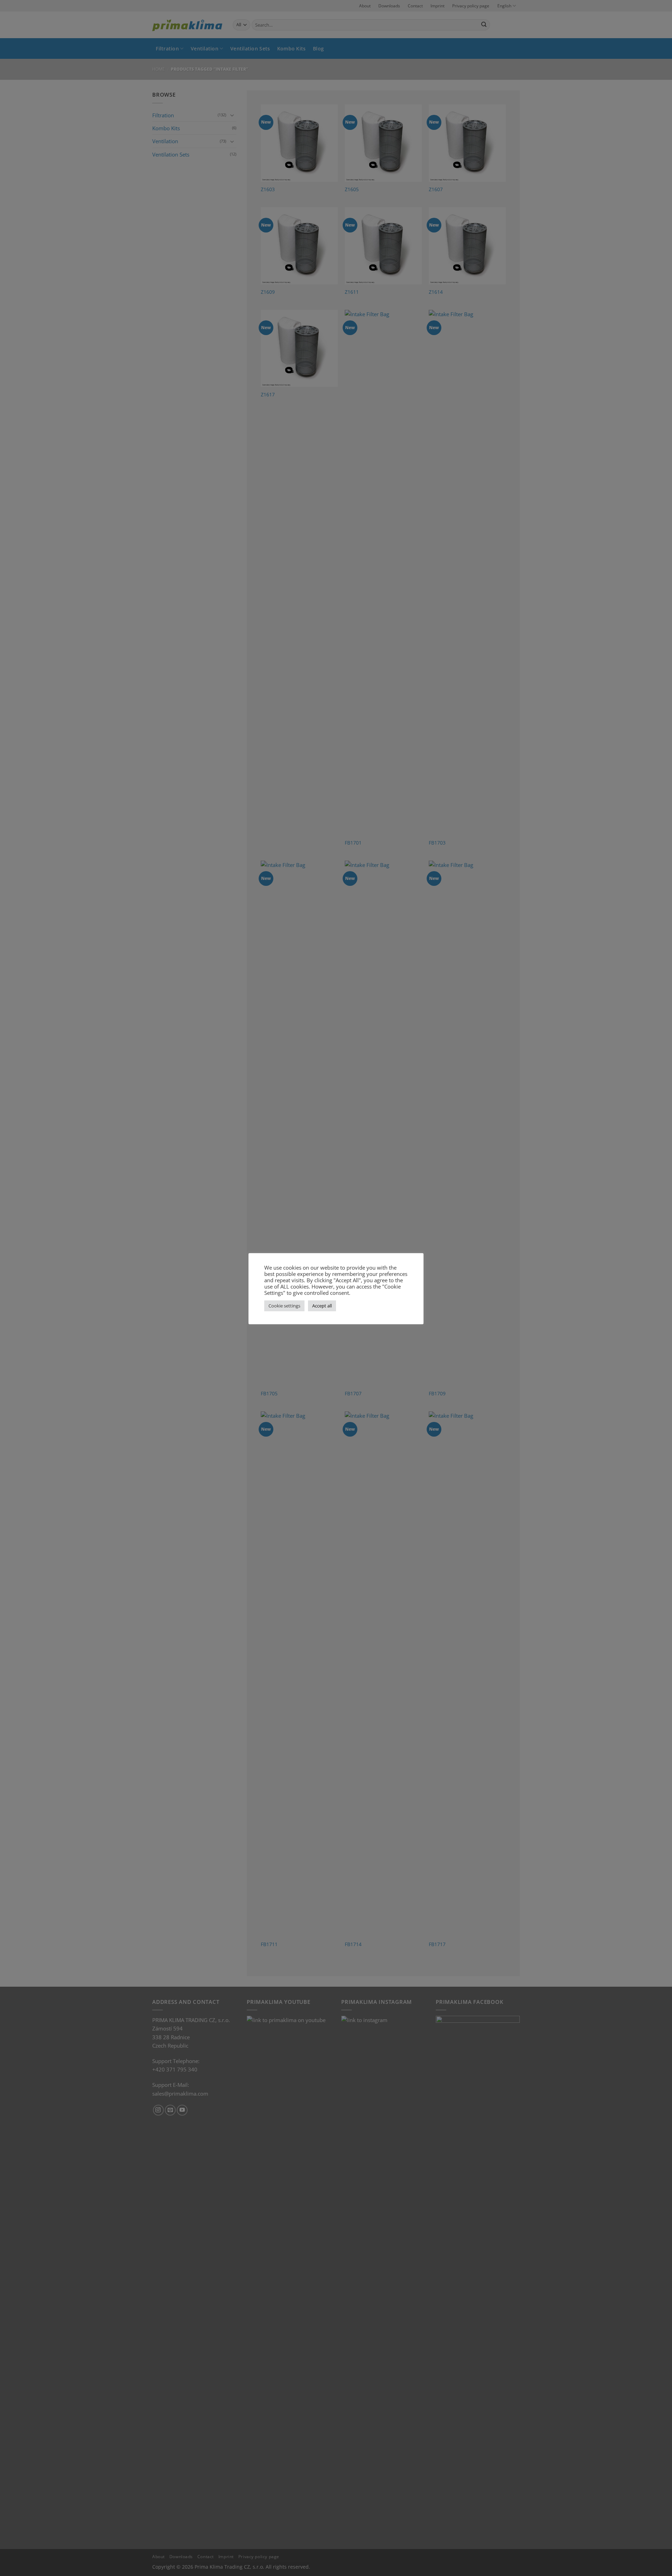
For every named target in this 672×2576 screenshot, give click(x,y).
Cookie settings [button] (284, 1306)
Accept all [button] (322, 1306)
